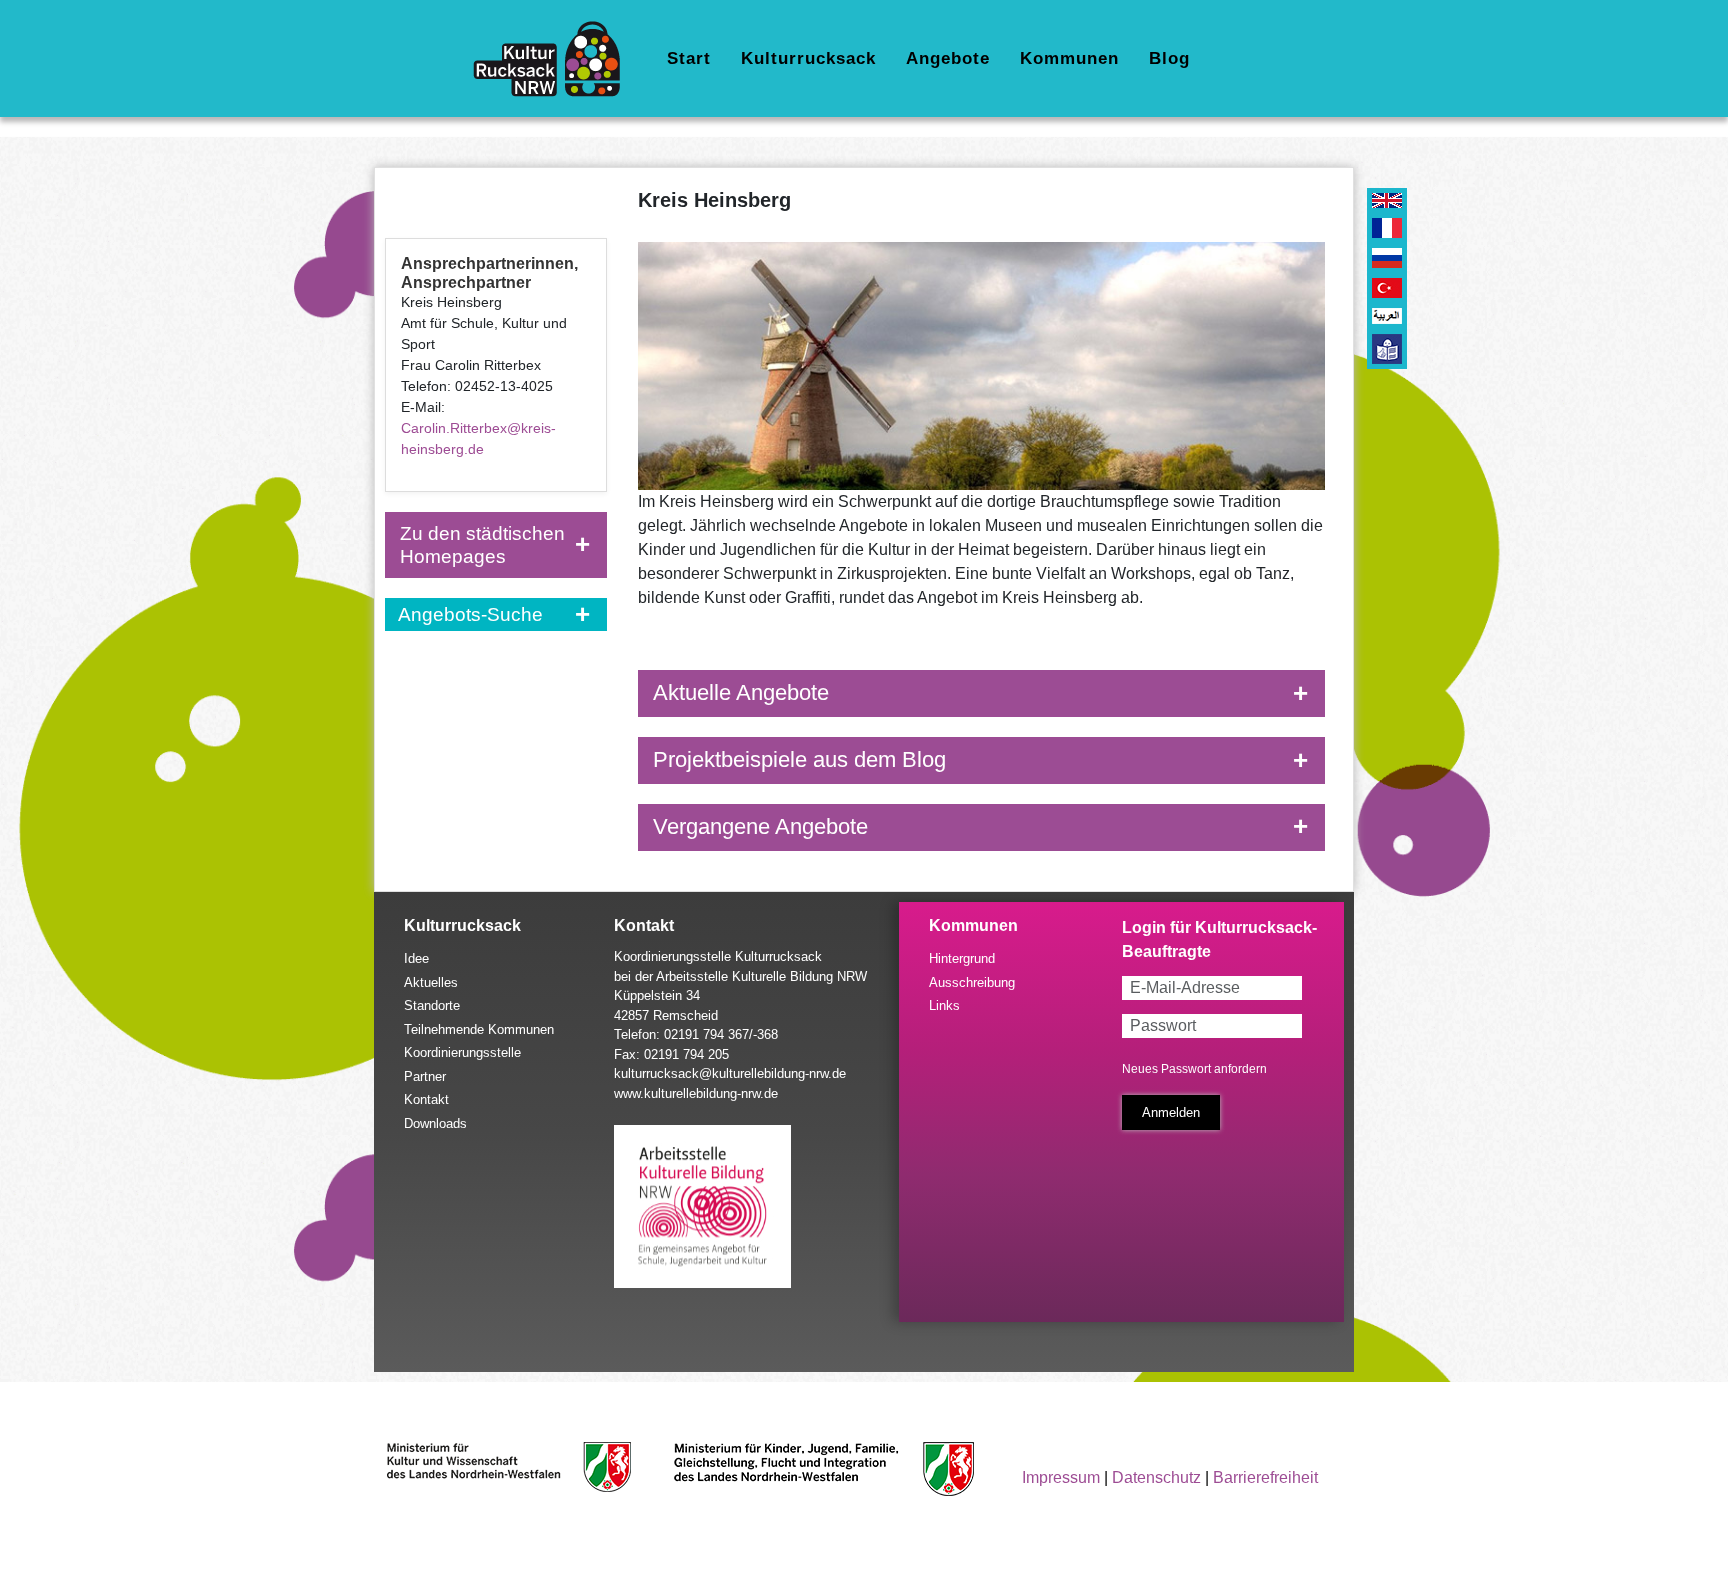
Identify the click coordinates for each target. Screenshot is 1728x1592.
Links (944, 1005)
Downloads (435, 1123)
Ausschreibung (972, 982)
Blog (1169, 58)
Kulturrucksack (808, 58)
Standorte (432, 1005)
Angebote (948, 58)
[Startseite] (554, 59)
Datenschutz (1156, 1477)
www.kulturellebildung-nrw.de (696, 1093)
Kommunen (1069, 58)
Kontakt (426, 1099)
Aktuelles (431, 982)
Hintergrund (962, 958)
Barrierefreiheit (1265, 1477)
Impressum (1061, 1477)
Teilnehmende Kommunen (479, 1029)
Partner (425, 1076)
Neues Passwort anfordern (1194, 1069)
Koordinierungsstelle (462, 1052)
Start (689, 58)
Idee (416, 958)
